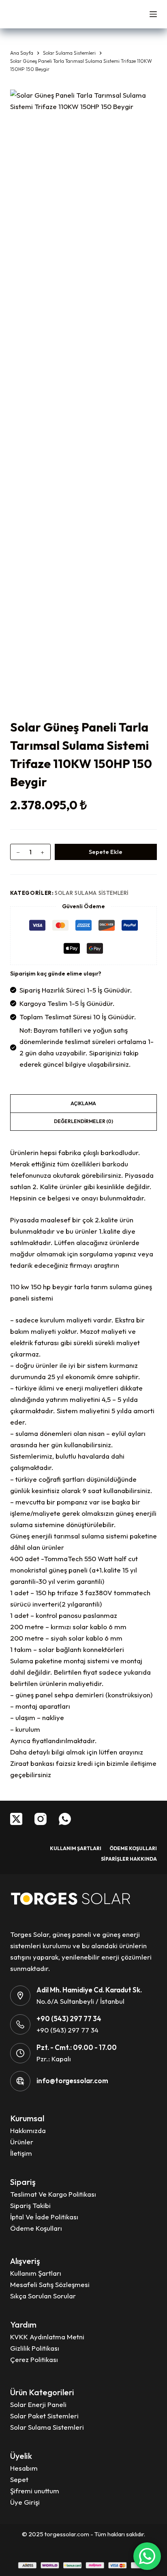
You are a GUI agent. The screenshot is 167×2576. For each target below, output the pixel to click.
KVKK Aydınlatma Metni (47, 2337)
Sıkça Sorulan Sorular (43, 2296)
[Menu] (153, 14)
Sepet (19, 2479)
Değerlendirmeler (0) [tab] (83, 1121)
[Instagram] (41, 1819)
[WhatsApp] (65, 1819)
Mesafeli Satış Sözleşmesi (50, 2284)
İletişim (21, 2153)
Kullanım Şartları (76, 1848)
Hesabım (24, 2468)
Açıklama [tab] (83, 1103)
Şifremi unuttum (35, 2491)
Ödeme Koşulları (133, 1848)
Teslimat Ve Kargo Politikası (53, 2194)
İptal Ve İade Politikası (44, 2217)
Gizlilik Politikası (35, 2348)
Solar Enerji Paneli (38, 2404)
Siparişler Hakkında (129, 1859)
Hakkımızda (28, 2130)
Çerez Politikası (34, 2359)
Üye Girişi (25, 2502)
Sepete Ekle (106, 852)
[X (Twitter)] (16, 1819)
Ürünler (22, 2142)
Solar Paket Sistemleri (44, 2416)
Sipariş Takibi (30, 2205)
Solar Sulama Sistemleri (92, 893)
